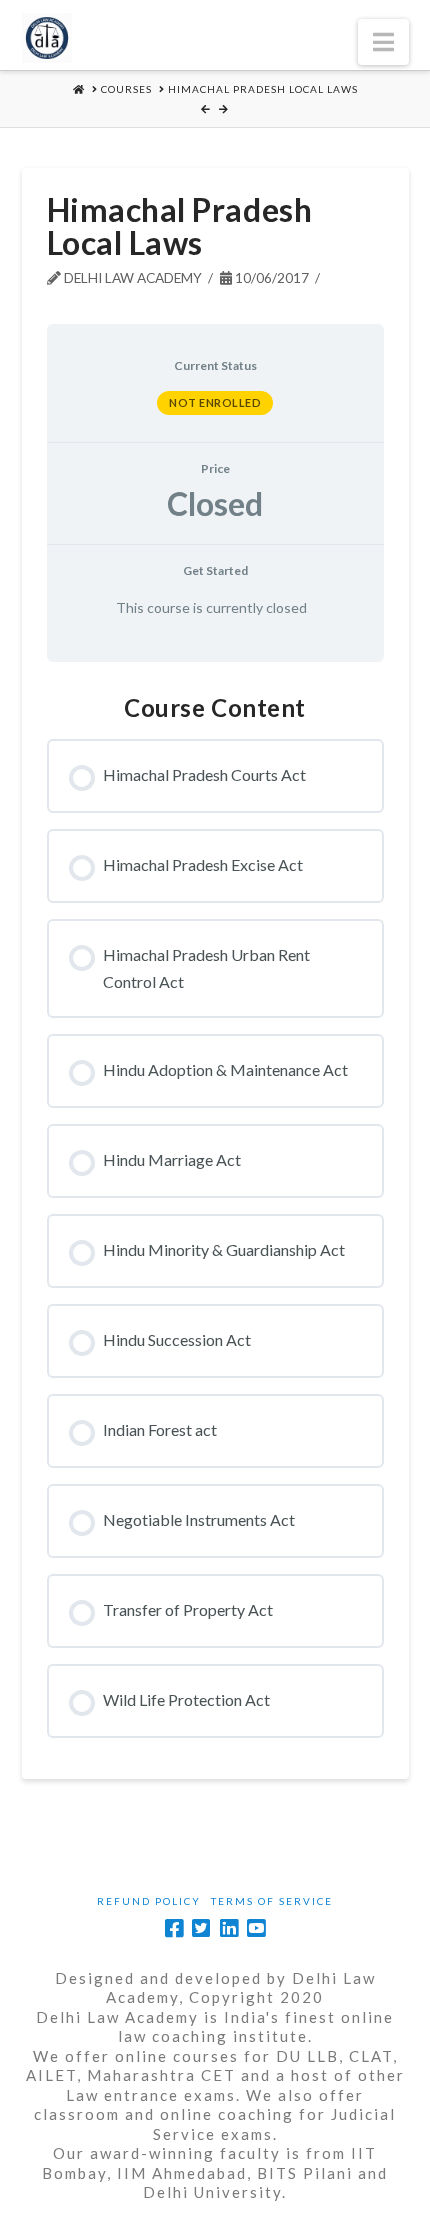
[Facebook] (174, 1928)
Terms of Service (272, 1901)
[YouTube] (256, 1928)
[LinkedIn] (229, 1928)
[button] (383, 42)
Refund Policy (149, 1901)
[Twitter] (201, 1928)
